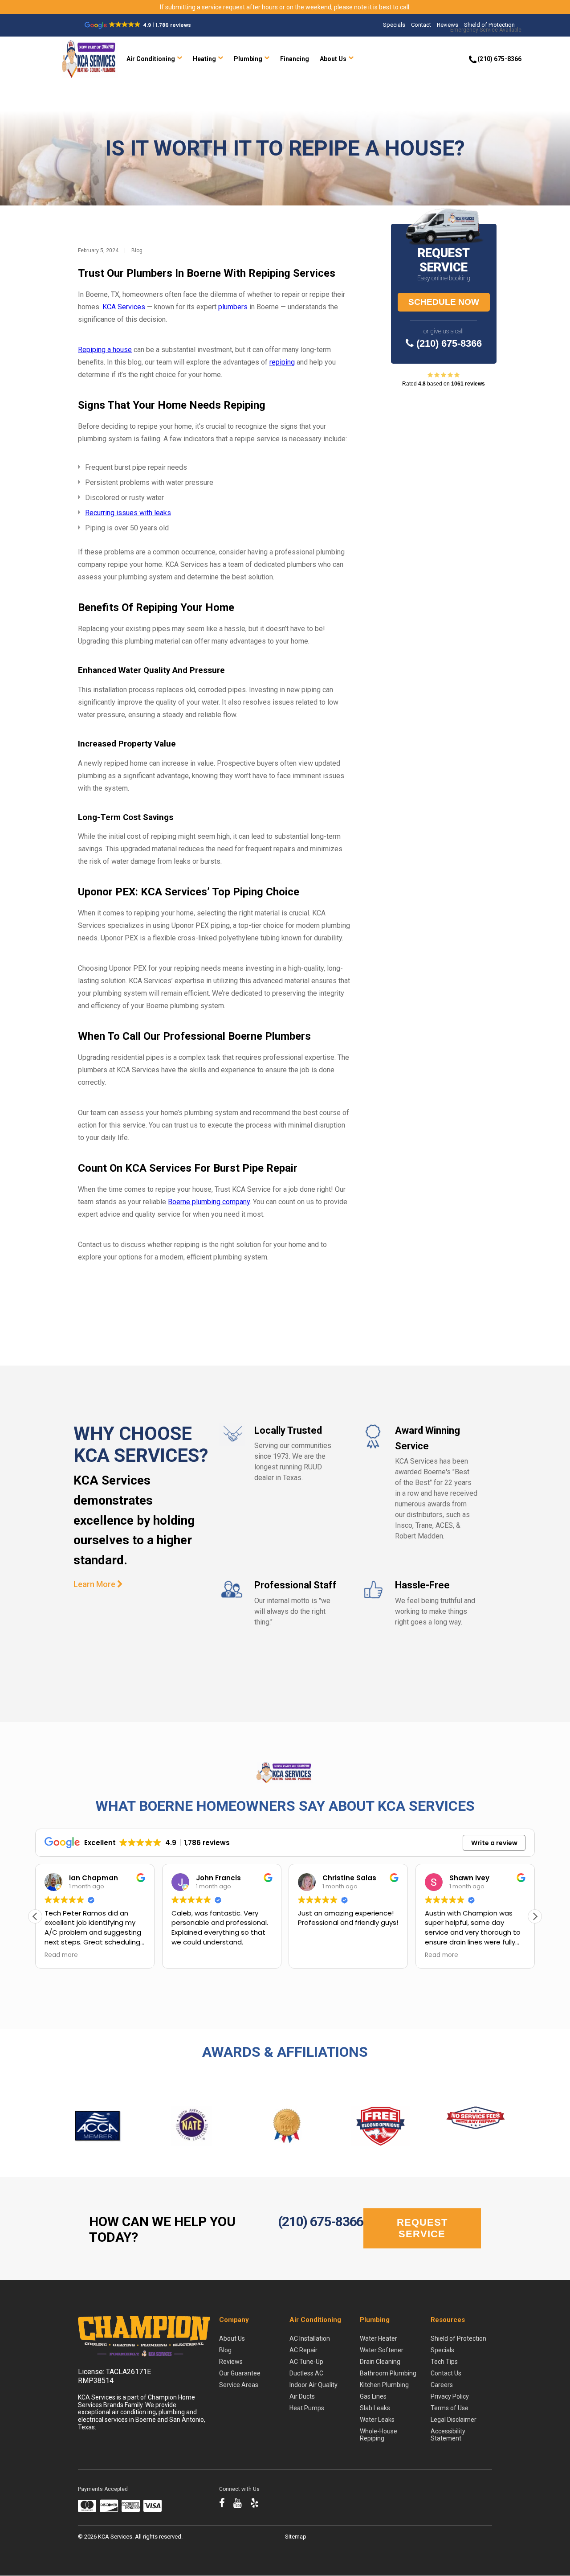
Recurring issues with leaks (128, 513)
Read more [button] (61, 1955)
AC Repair (303, 2350)
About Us (333, 59)
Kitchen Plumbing (384, 2385)
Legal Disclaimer (454, 2420)
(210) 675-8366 (448, 343)
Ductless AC (306, 2373)
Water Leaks (377, 2420)
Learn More (95, 1584)
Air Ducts (302, 2396)
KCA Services (124, 307)
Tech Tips (444, 2362)
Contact (421, 25)
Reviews (448, 25)
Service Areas (239, 2385)
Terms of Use (450, 2408)
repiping (282, 362)
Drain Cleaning (380, 2362)
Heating (204, 59)
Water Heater (379, 2338)
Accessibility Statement (448, 2435)
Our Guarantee (240, 2373)
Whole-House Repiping (379, 2435)
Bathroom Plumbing (388, 2373)
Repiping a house (105, 350)
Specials (394, 25)
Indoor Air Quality (313, 2385)
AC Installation (310, 2338)
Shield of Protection (489, 25)
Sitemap (296, 2537)
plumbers (233, 307)
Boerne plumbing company (209, 1202)
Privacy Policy (450, 2396)
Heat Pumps (307, 2408)
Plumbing (248, 59)
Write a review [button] (494, 1843)
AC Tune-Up (306, 2362)
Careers (442, 2385)
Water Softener (382, 2350)
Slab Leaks (375, 2408)
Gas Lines (373, 2396)
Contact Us (446, 2373)
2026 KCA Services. (110, 2537)
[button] (535, 1916)
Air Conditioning (151, 59)
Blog (137, 250)
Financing (295, 59)
